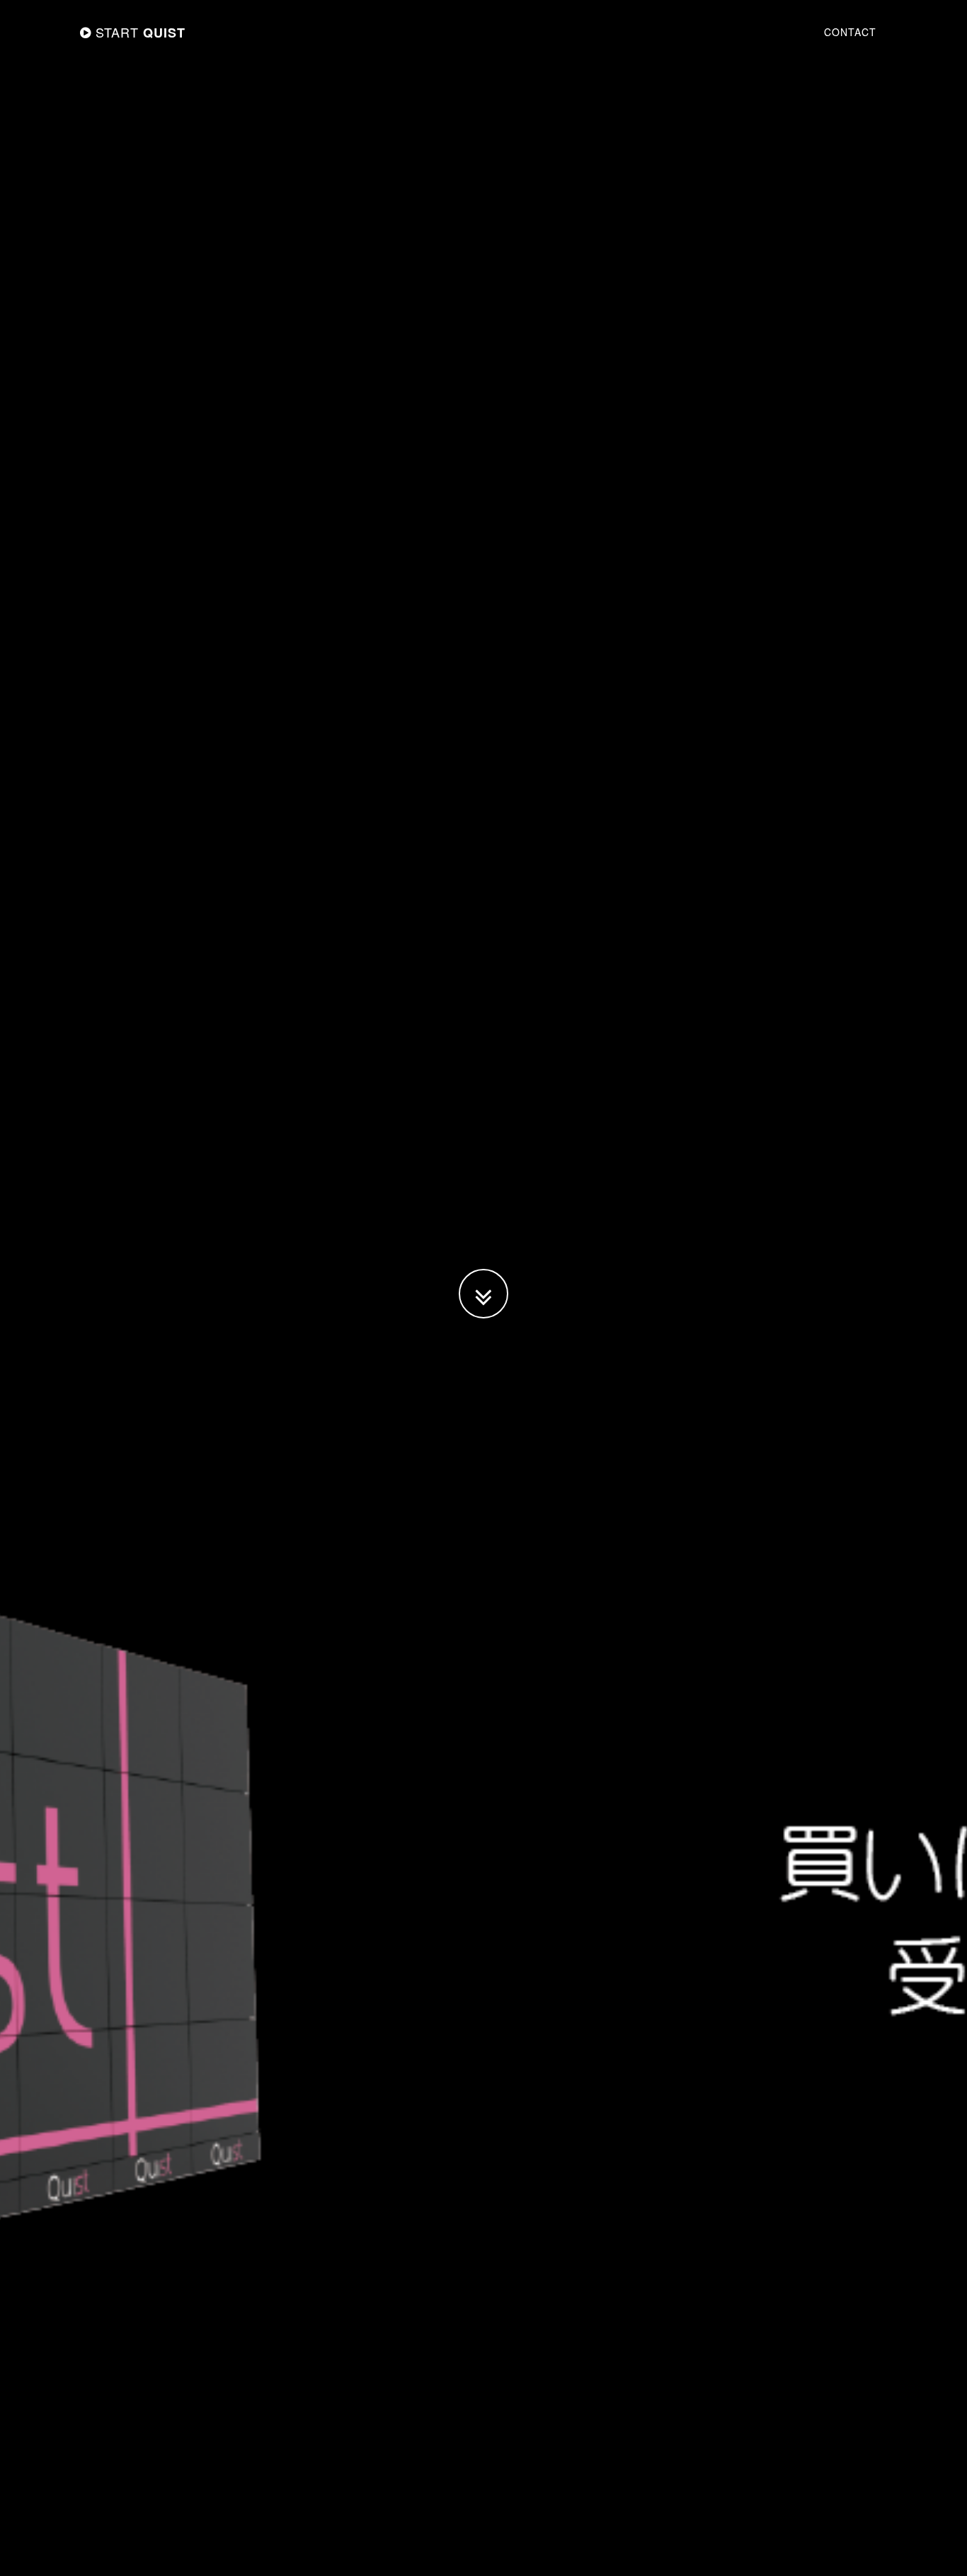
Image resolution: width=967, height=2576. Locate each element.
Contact (850, 32)
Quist (141, 32)
